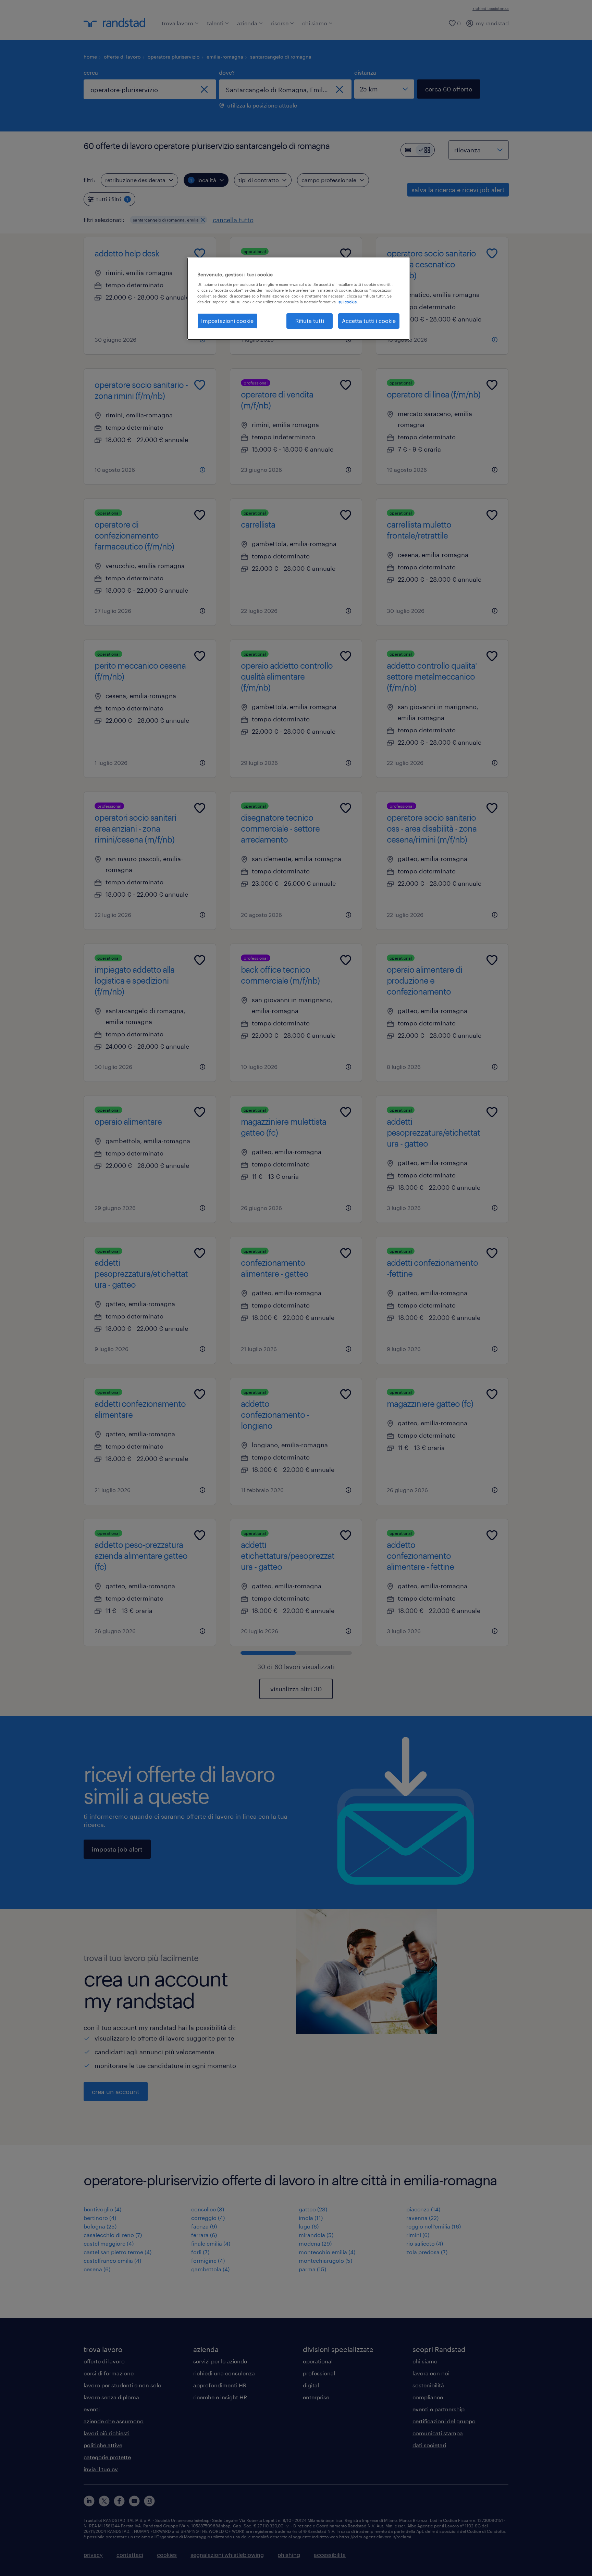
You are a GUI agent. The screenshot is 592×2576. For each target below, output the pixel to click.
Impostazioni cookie (227, 321)
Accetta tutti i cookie (369, 321)
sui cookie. (348, 302)
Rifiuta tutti (310, 321)
